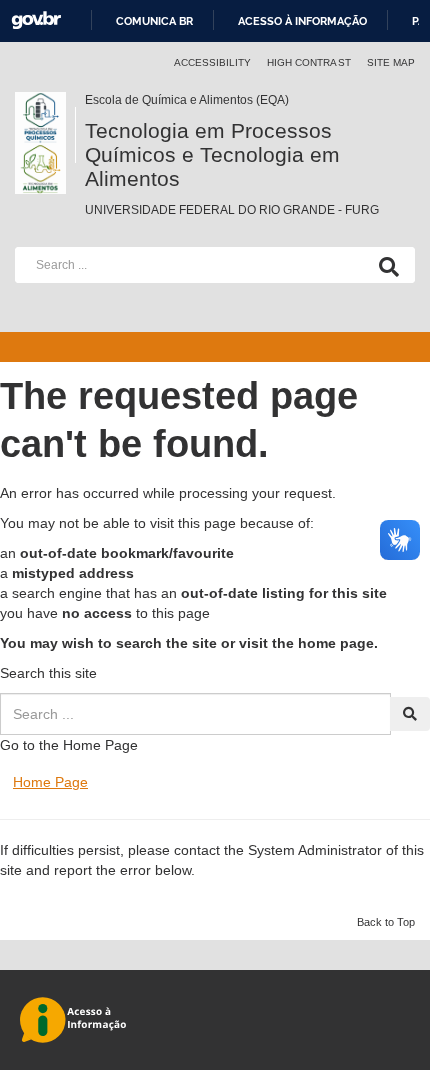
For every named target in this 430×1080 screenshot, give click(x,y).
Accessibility (213, 62)
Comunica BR (154, 21)
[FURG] (45, 100)
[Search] (385, 265)
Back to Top (386, 922)
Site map (391, 62)
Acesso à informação (302, 21)
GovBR (36, 20)
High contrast (309, 62)
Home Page (50, 782)
